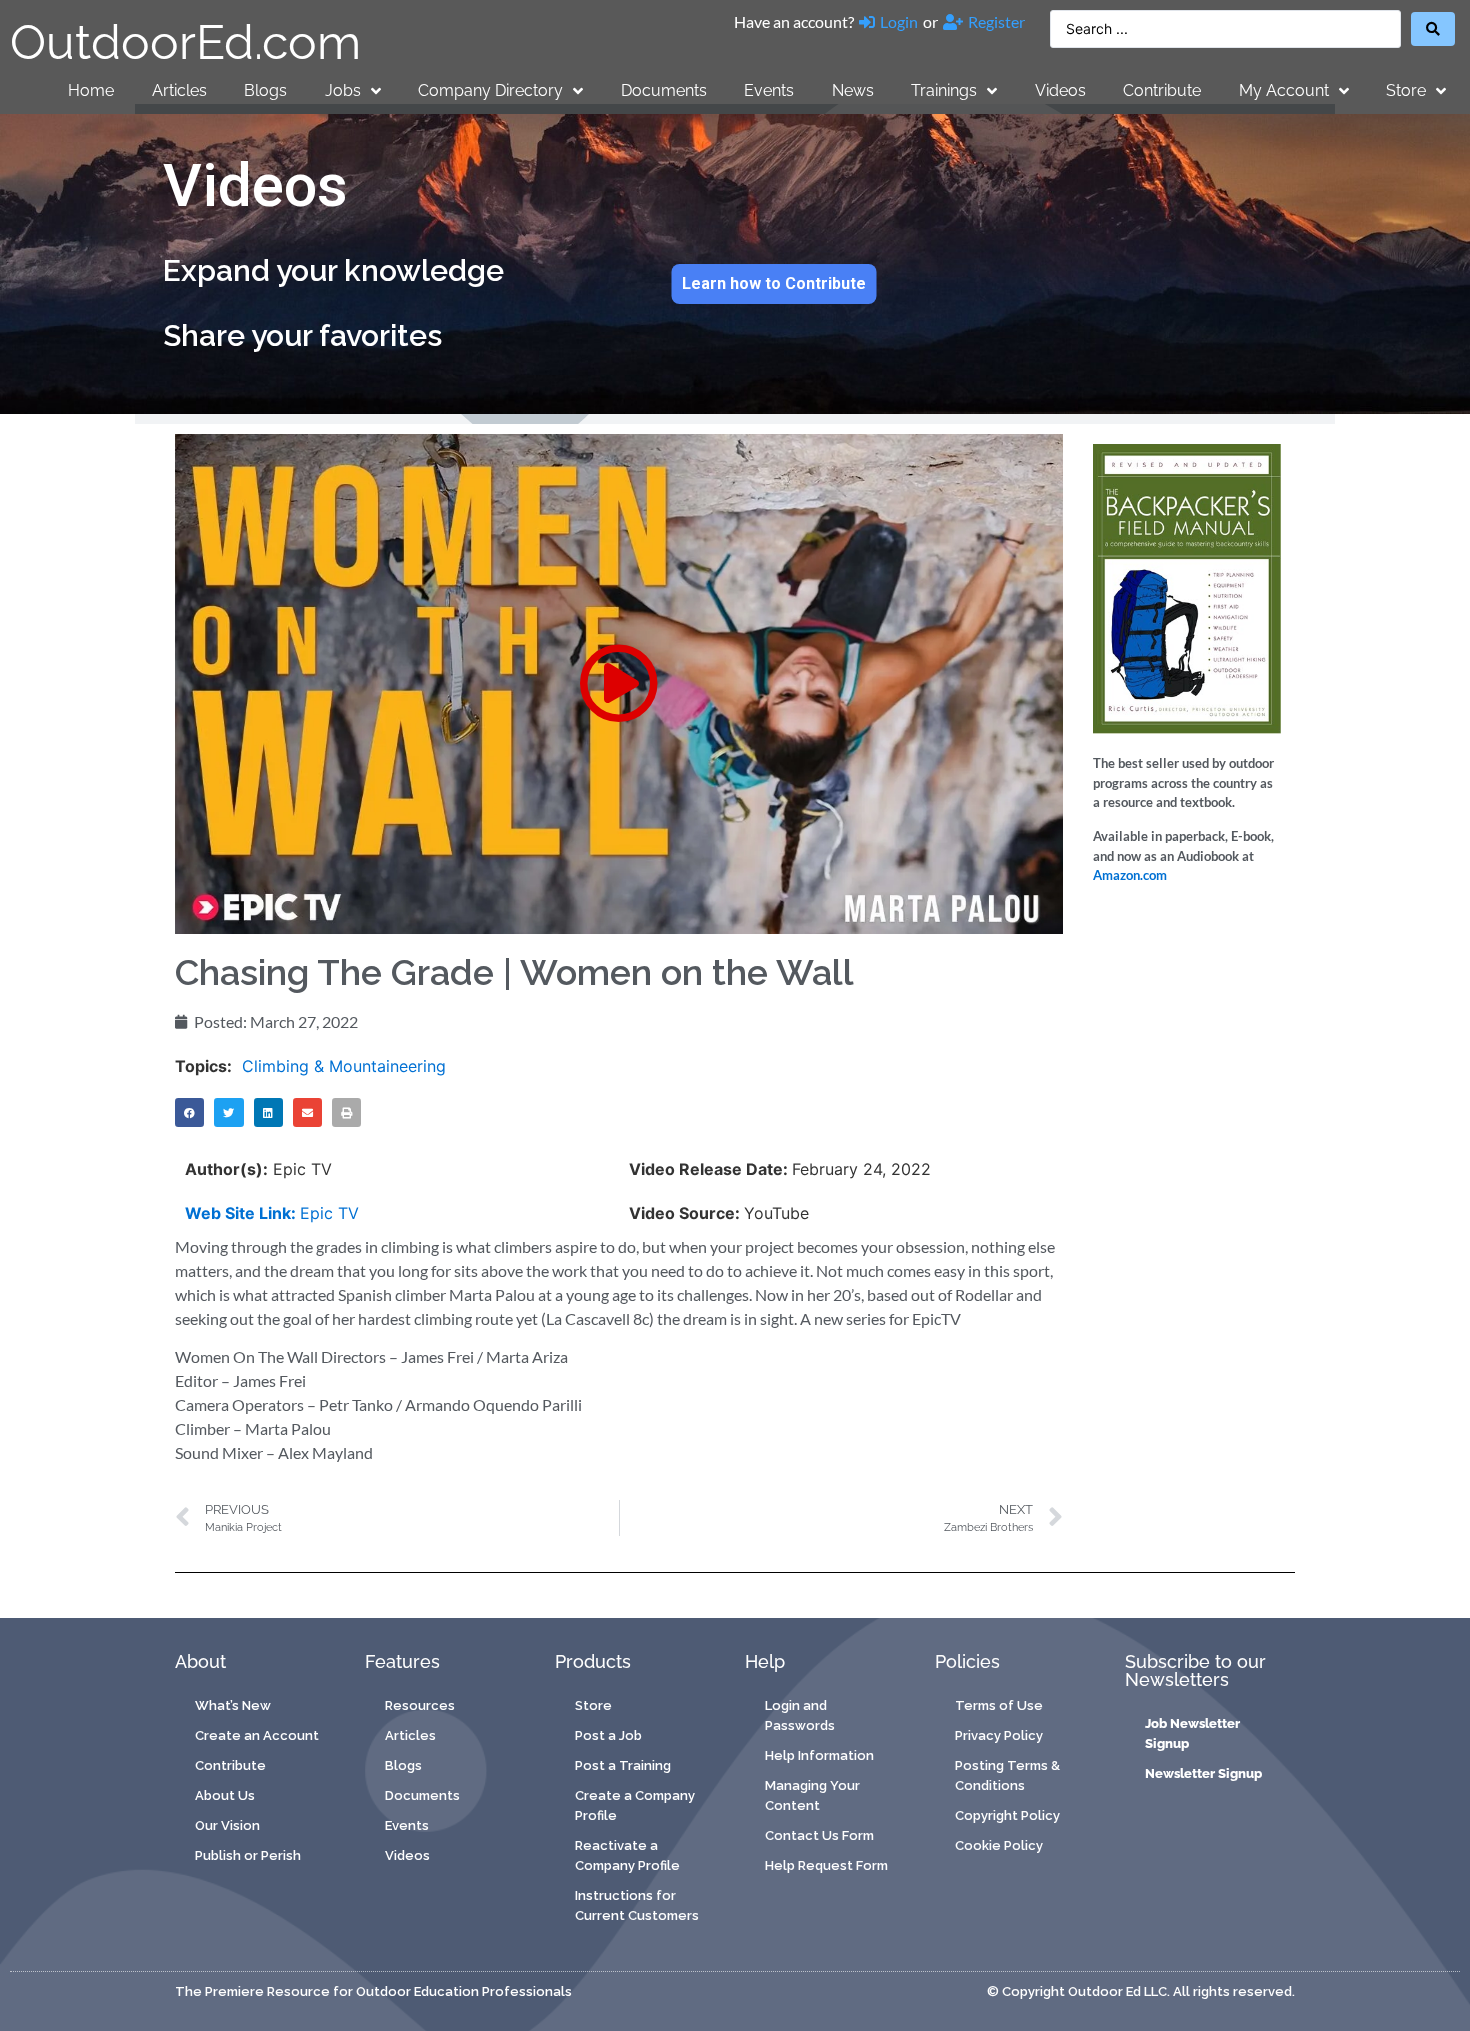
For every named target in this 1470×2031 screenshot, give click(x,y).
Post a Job (608, 1735)
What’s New (233, 1705)
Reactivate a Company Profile (627, 1855)
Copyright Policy (1007, 1815)
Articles (179, 90)
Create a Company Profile (635, 1805)
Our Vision (227, 1825)
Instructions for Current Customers (637, 1905)
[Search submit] (1433, 29)
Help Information (819, 1755)
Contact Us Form (819, 1835)
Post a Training (623, 1765)
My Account (1284, 90)
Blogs (265, 90)
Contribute (1162, 90)
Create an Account (257, 1735)
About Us (225, 1795)
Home (91, 90)
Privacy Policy (999, 1735)
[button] (619, 683)
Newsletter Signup (1203, 1773)
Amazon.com (1130, 875)
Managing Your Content (812, 1795)
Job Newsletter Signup (1192, 1733)
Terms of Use (999, 1705)
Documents (664, 90)
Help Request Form (826, 1865)
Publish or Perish (248, 1855)
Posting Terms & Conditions (1007, 1775)
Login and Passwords (800, 1715)
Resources (420, 1705)
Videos (1060, 90)
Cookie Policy (999, 1845)
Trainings (944, 90)
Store (1406, 90)
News (853, 90)
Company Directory (490, 90)
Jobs (343, 90)
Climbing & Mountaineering (344, 1066)
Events (769, 90)
